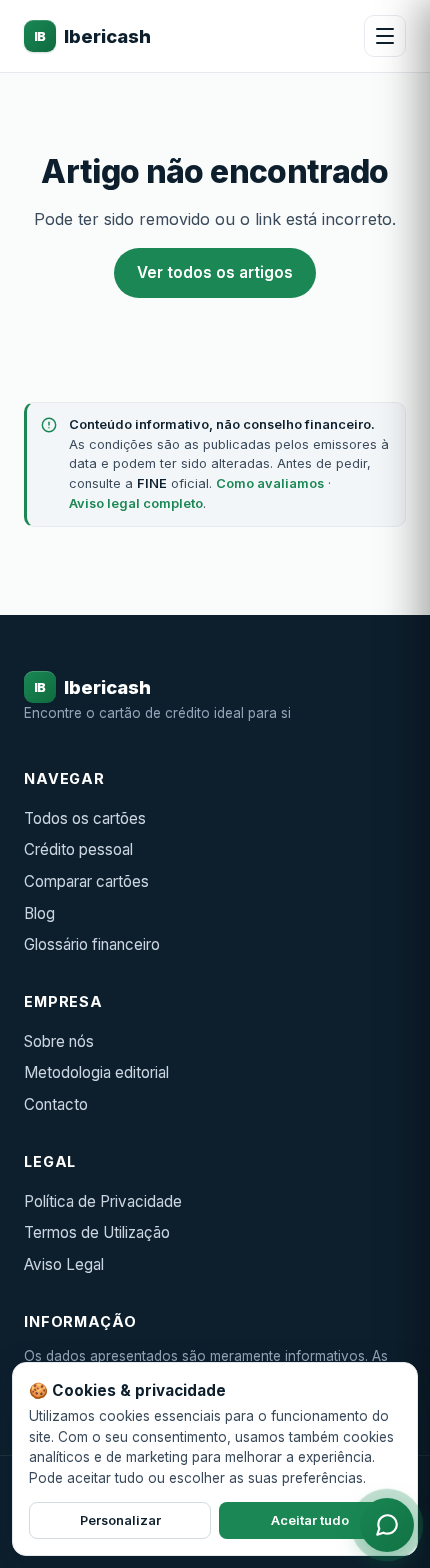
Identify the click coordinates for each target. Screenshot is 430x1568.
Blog (39, 913)
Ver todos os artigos (215, 272)
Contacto (56, 1104)
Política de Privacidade (103, 1201)
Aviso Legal (64, 1264)
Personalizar (120, 1520)
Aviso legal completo (136, 503)
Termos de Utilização (97, 1232)
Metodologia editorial (96, 1072)
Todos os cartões (85, 818)
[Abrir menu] (385, 36)
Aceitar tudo (310, 1520)
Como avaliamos (270, 483)
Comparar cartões (86, 881)
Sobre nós (59, 1041)
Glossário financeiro (92, 944)
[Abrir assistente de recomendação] (387, 1525)
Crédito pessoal (78, 849)
